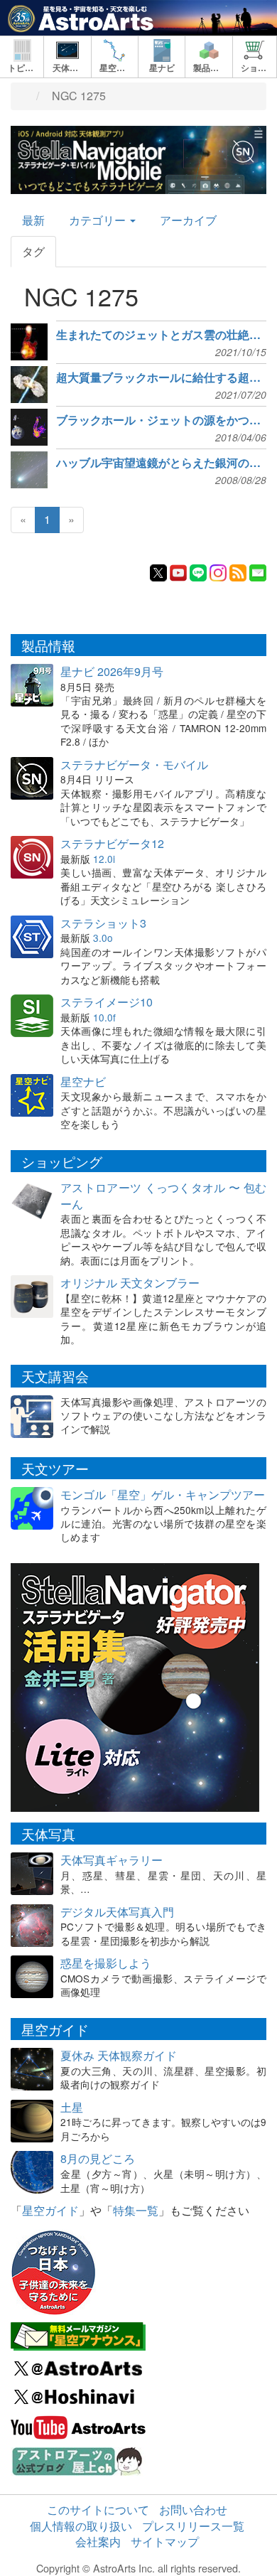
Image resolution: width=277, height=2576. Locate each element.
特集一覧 (136, 2210)
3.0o (103, 938)
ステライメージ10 (107, 1002)
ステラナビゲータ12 (112, 843)
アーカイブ (188, 220)
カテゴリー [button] (99, 220)
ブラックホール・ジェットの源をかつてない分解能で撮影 (161, 420)
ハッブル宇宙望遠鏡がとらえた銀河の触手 (161, 463)
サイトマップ (165, 2542)
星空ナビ (83, 1082)
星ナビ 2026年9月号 (112, 671)
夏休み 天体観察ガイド (119, 2055)
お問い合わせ (193, 2510)
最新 (33, 220)
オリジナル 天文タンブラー (130, 1283)
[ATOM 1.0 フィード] (238, 571)
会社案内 (98, 2542)
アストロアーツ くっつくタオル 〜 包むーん (163, 1196)
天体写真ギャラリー (112, 1860)
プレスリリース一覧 (193, 2526)
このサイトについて (98, 2510)
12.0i (104, 859)
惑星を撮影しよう (106, 1963)
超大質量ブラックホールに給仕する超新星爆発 (161, 377)
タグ (33, 251)
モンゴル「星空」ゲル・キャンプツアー (163, 1494)
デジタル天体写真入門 (117, 1912)
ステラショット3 (103, 923)
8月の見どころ (98, 2158)
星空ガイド (50, 2210)
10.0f (104, 1017)
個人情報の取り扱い (81, 2526)
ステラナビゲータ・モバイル (134, 764)
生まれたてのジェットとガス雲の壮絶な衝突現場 (161, 335)
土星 (72, 2107)
